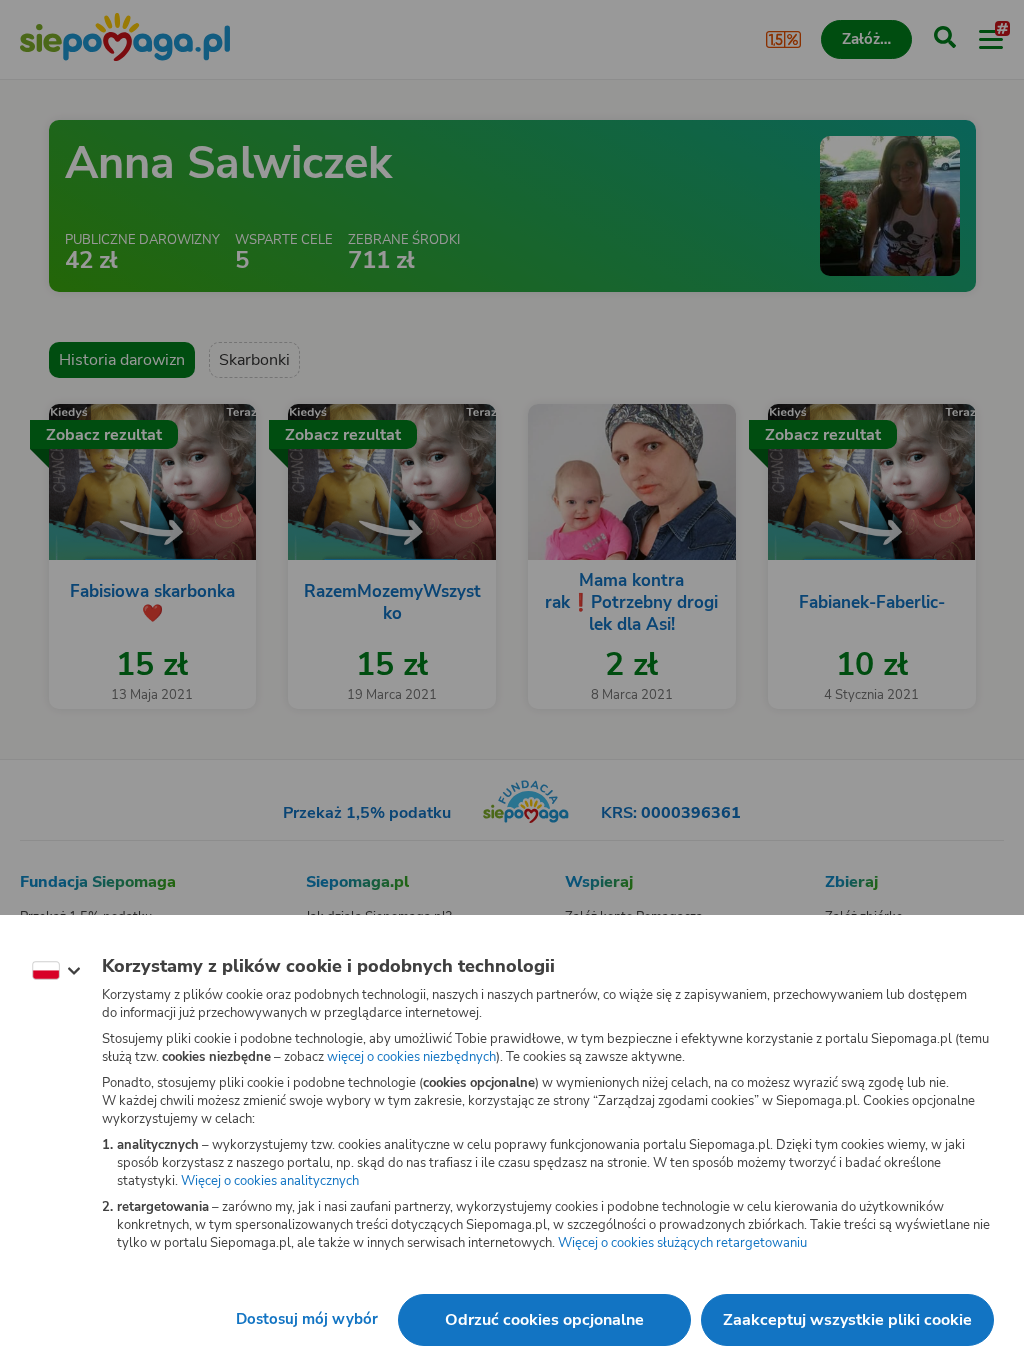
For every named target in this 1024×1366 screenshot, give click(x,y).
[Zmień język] (56, 971)
